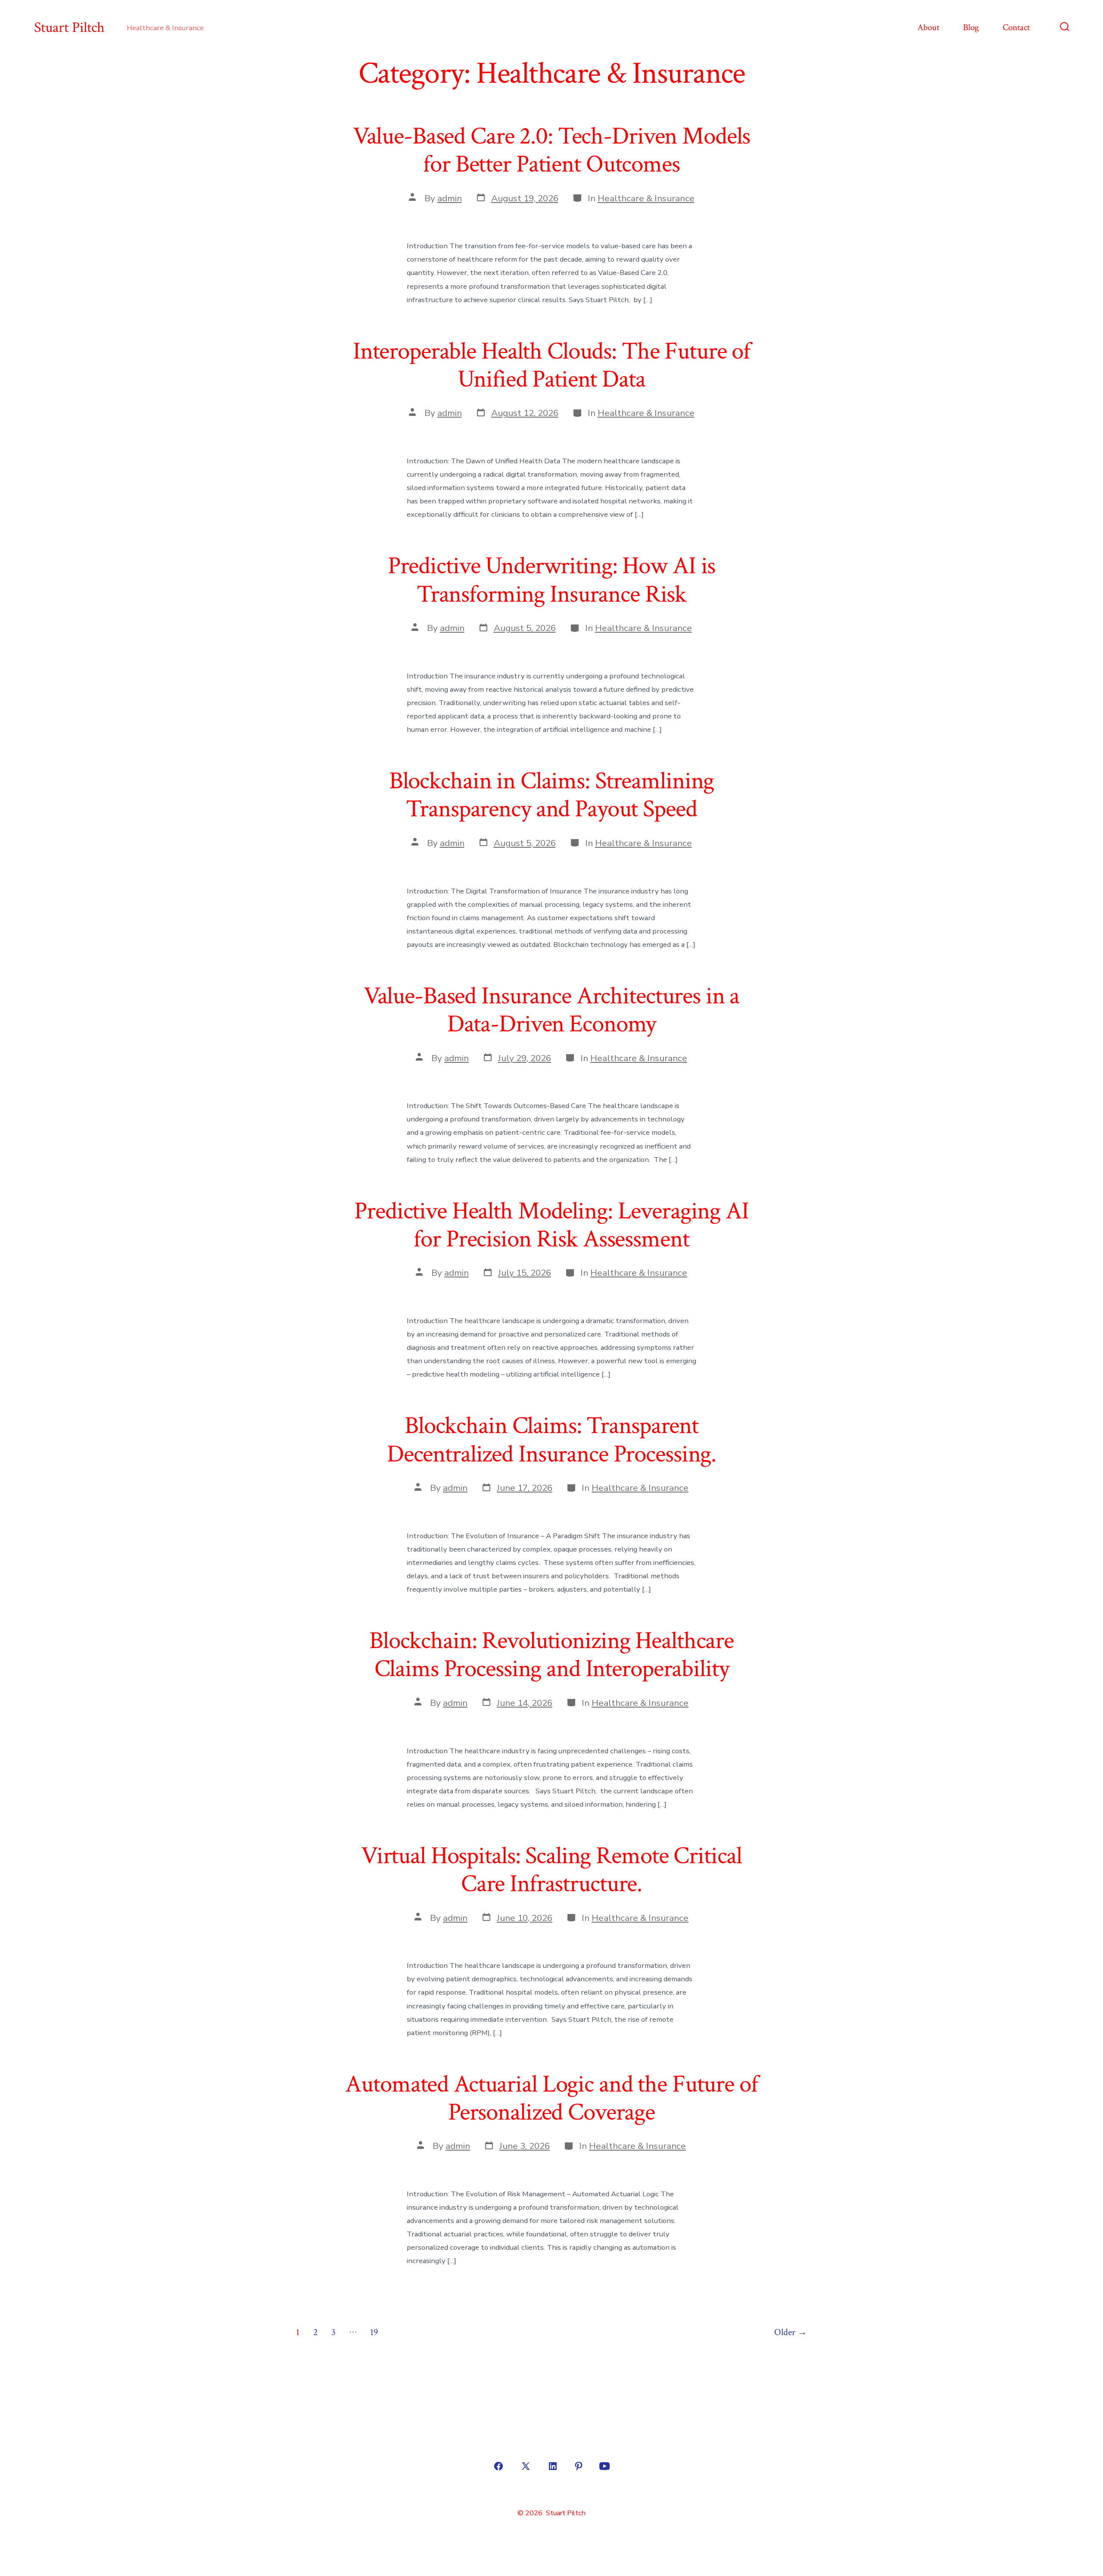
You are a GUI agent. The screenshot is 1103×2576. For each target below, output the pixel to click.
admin (450, 198)
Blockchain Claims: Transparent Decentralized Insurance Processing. (551, 1440)
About (928, 27)
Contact (1016, 27)
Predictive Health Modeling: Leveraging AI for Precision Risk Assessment (551, 1225)
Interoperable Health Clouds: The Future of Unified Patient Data (551, 365)
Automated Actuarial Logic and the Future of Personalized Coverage (551, 2098)
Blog (971, 27)
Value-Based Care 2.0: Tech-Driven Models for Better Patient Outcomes (552, 150)
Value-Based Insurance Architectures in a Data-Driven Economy (552, 1010)
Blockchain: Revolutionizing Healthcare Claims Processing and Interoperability (551, 1655)
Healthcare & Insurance (646, 198)
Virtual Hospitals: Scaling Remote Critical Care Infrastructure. (551, 1870)
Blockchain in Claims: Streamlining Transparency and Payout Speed (552, 795)
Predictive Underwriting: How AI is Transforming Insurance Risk (552, 580)
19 (374, 2332)
